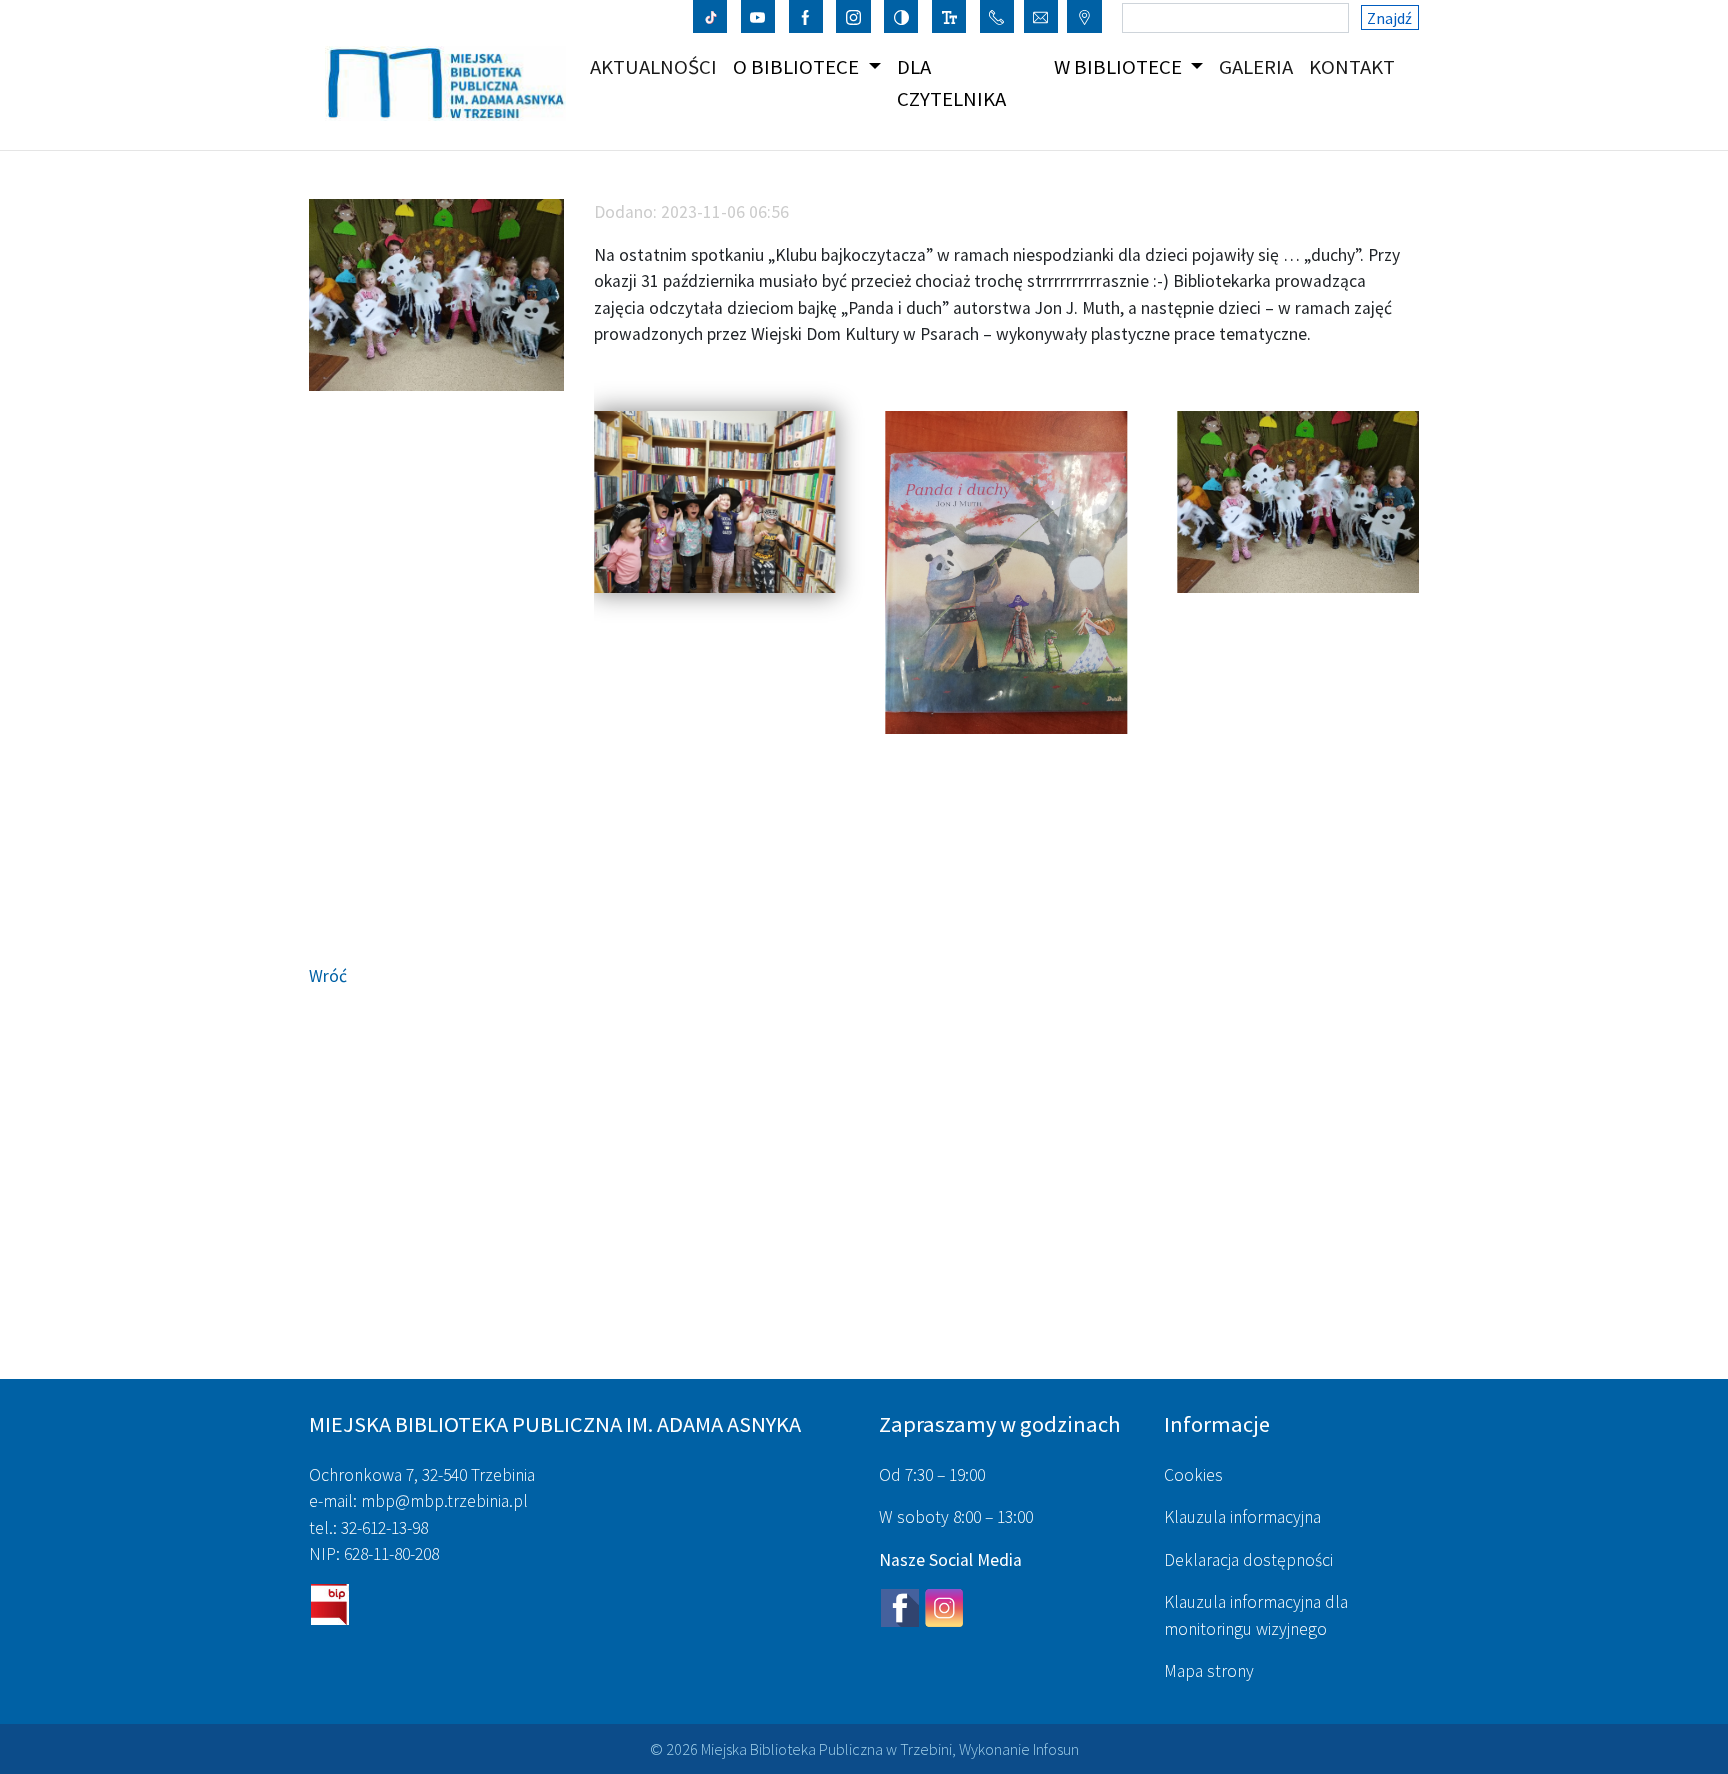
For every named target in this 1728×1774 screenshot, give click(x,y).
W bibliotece (1120, 67)
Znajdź (1389, 18)
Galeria (1260, 66)
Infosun (1056, 1749)
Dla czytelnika (951, 82)
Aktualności (657, 66)
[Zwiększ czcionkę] (949, 16)
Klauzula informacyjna (1242, 1517)
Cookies (1193, 1475)
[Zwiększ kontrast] (901, 16)
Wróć (328, 976)
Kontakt (1356, 66)
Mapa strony (1209, 1671)
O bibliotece (798, 67)
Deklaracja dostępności (1248, 1560)
